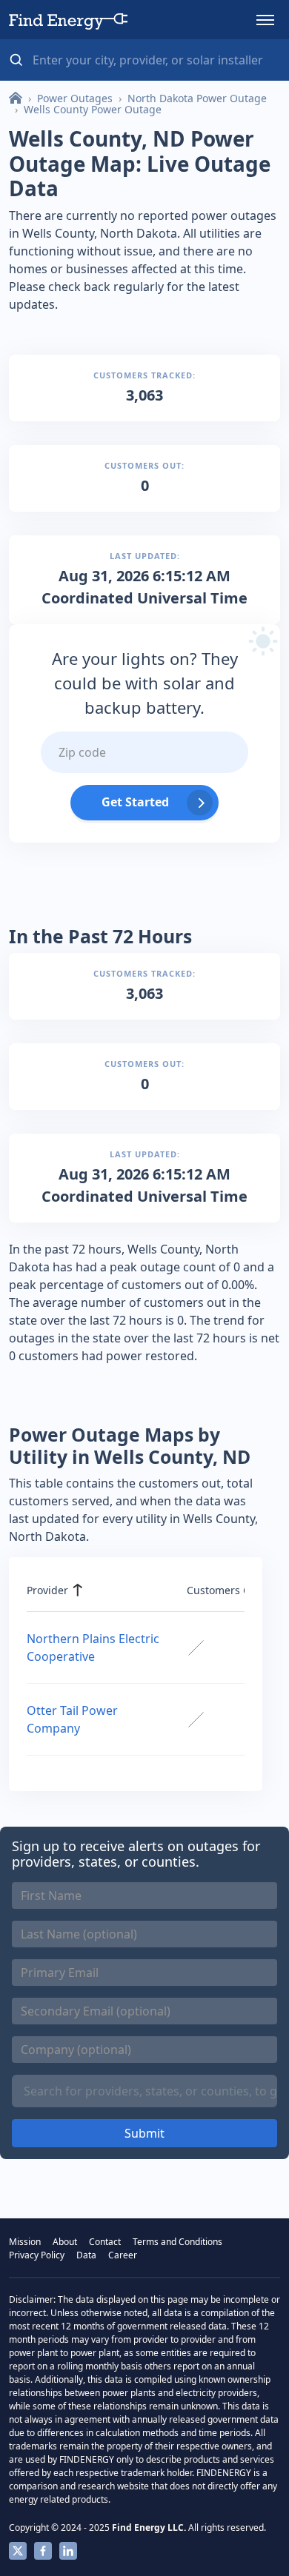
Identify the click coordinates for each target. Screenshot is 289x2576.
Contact (105, 2242)
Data (86, 2255)
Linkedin (68, 2551)
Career (123, 2255)
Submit (144, 2133)
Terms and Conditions (177, 2242)
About (65, 2242)
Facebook (43, 2551)
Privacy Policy (37, 2255)
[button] (265, 20)
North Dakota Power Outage (197, 98)
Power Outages (75, 98)
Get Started (135, 802)
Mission (25, 2242)
